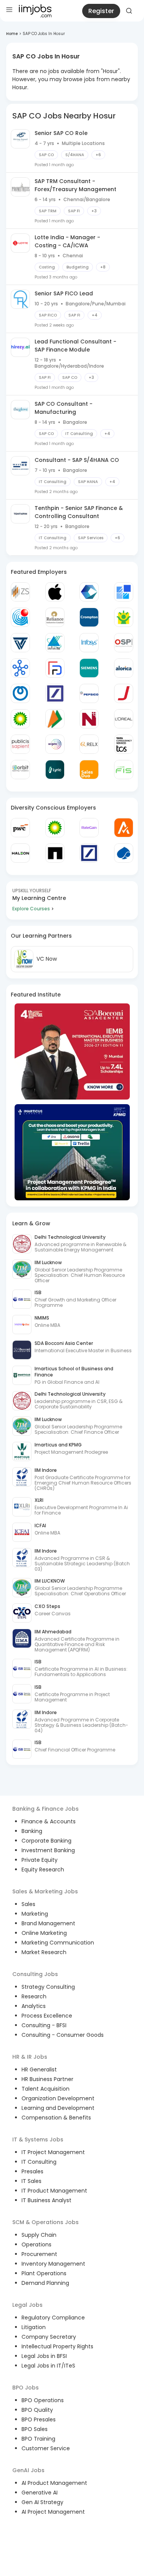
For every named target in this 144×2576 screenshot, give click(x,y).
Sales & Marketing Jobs (45, 1891)
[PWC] (20, 828)
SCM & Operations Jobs (46, 2222)
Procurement (39, 2254)
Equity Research (43, 1870)
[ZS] (20, 592)
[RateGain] (89, 828)
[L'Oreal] (124, 719)
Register (101, 11)
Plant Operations (44, 2273)
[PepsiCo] (89, 693)
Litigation (34, 2327)
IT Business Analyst (46, 2200)
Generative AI (40, 2493)
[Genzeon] (20, 668)
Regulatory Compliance (53, 2318)
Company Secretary (49, 2337)
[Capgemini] (124, 853)
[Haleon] (20, 853)
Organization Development (58, 2098)
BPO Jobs (26, 2388)
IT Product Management (54, 2191)
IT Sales (31, 2181)
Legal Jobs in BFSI (44, 2356)
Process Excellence (47, 2016)
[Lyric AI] (55, 770)
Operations (36, 2244)
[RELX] (89, 744)
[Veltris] (20, 643)
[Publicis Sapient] (20, 744)
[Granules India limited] (20, 617)
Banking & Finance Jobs (46, 1809)
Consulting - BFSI (44, 2025)
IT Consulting (39, 2162)
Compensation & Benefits (56, 2118)
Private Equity (40, 1860)
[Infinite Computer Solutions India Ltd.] (55, 643)
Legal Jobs (27, 2305)
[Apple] (55, 592)
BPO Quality (37, 2410)
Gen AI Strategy (42, 2502)
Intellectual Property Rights (57, 2346)
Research (34, 1996)
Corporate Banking (46, 1841)
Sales (28, 1904)
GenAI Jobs (28, 2470)
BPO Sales (35, 2429)
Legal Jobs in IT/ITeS (48, 2366)
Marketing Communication (58, 1943)
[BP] (55, 828)
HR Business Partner (47, 2079)
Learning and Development (58, 2108)
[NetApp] (55, 853)
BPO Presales (39, 2419)
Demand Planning (45, 2283)
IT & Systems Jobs (38, 2139)
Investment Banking (48, 1850)
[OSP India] (124, 643)
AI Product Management (54, 2483)
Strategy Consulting (48, 1987)
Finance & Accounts (49, 1821)
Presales (32, 2171)
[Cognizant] (89, 592)
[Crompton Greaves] (89, 617)
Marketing (35, 1914)
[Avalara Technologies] (124, 828)
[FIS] (124, 770)
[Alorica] (124, 668)
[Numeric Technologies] (89, 719)
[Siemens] (89, 668)
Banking (32, 1831)
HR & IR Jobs (30, 2057)
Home (12, 34)
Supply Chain (39, 2235)
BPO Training (38, 2439)
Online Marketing (44, 1933)
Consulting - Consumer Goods (63, 2035)
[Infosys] (89, 643)
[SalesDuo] (89, 770)
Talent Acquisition (46, 2089)
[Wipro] (55, 744)
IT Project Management (53, 2152)
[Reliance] (55, 617)
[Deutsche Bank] (55, 693)
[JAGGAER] (124, 693)
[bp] (20, 719)
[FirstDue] (55, 668)
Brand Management (48, 1923)
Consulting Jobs (35, 1974)
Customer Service (46, 2448)
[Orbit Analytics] (20, 770)
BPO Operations (43, 2400)
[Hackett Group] (124, 592)
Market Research (44, 1952)
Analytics (34, 2006)
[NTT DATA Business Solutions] (20, 693)
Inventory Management (53, 2264)
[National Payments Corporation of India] (55, 719)
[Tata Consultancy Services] (124, 744)
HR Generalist (39, 2069)
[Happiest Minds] (124, 617)
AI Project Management (53, 2512)
